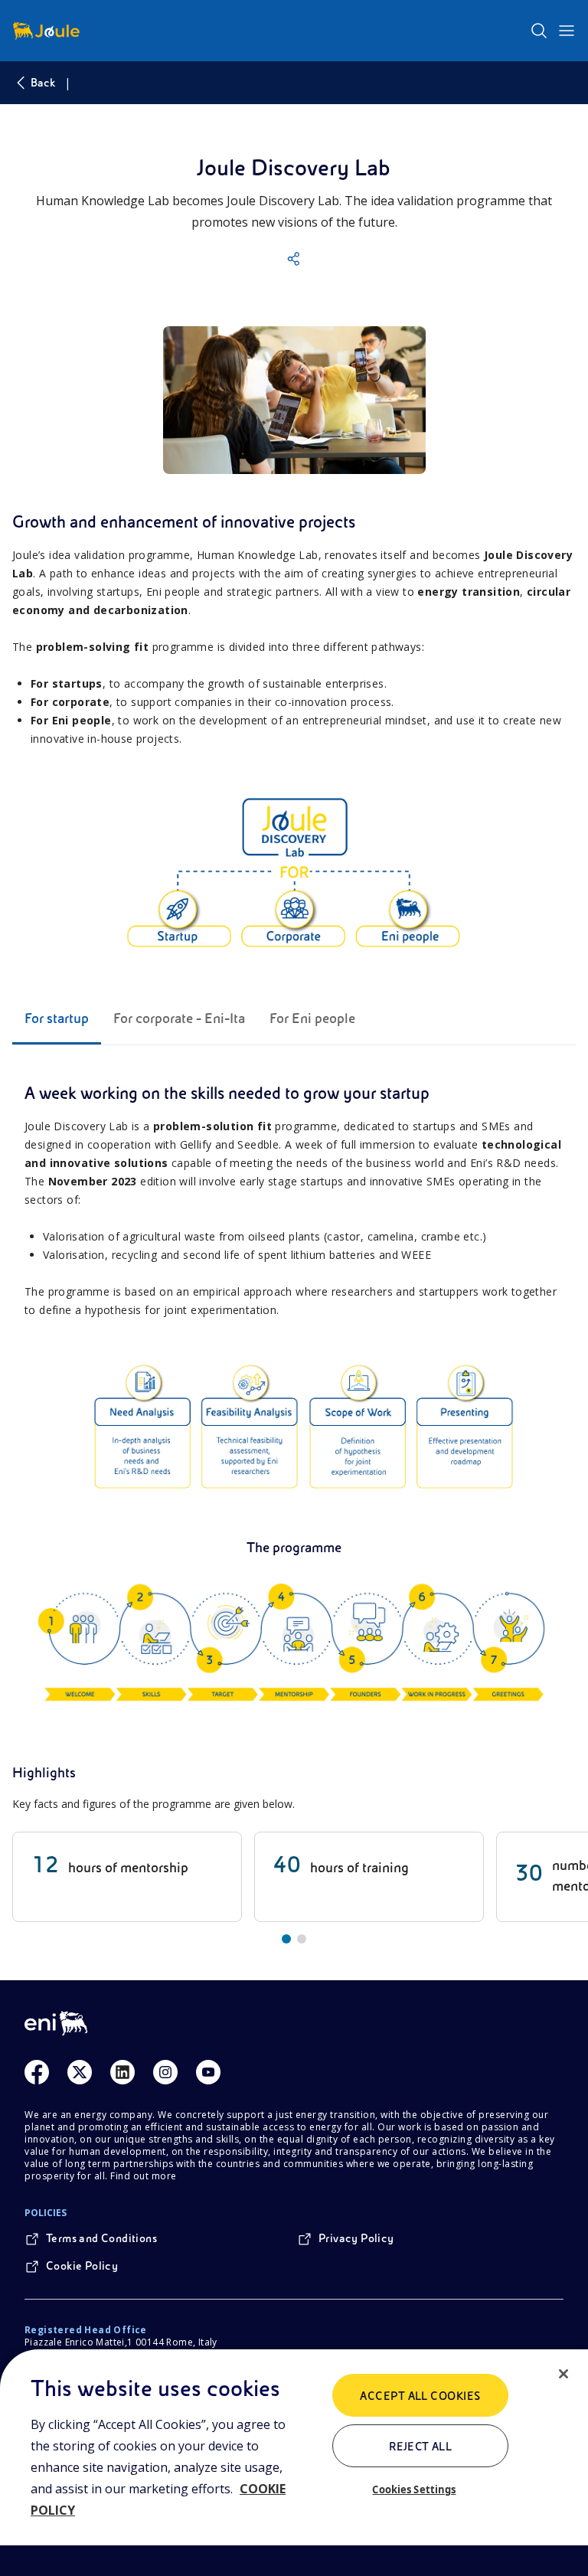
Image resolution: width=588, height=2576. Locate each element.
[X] (80, 2072)
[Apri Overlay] (294, 400)
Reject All (421, 2447)
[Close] (563, 2374)
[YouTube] (208, 2072)
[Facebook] (37, 2072)
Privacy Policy (356, 2238)
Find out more (144, 2176)
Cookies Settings (414, 2489)
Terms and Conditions (101, 2238)
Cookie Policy (82, 2266)
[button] (294, 259)
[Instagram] (165, 2072)
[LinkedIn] (122, 2072)
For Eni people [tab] (312, 1018)
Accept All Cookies (420, 2396)
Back (43, 83)
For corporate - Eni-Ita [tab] (179, 1018)
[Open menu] (567, 31)
